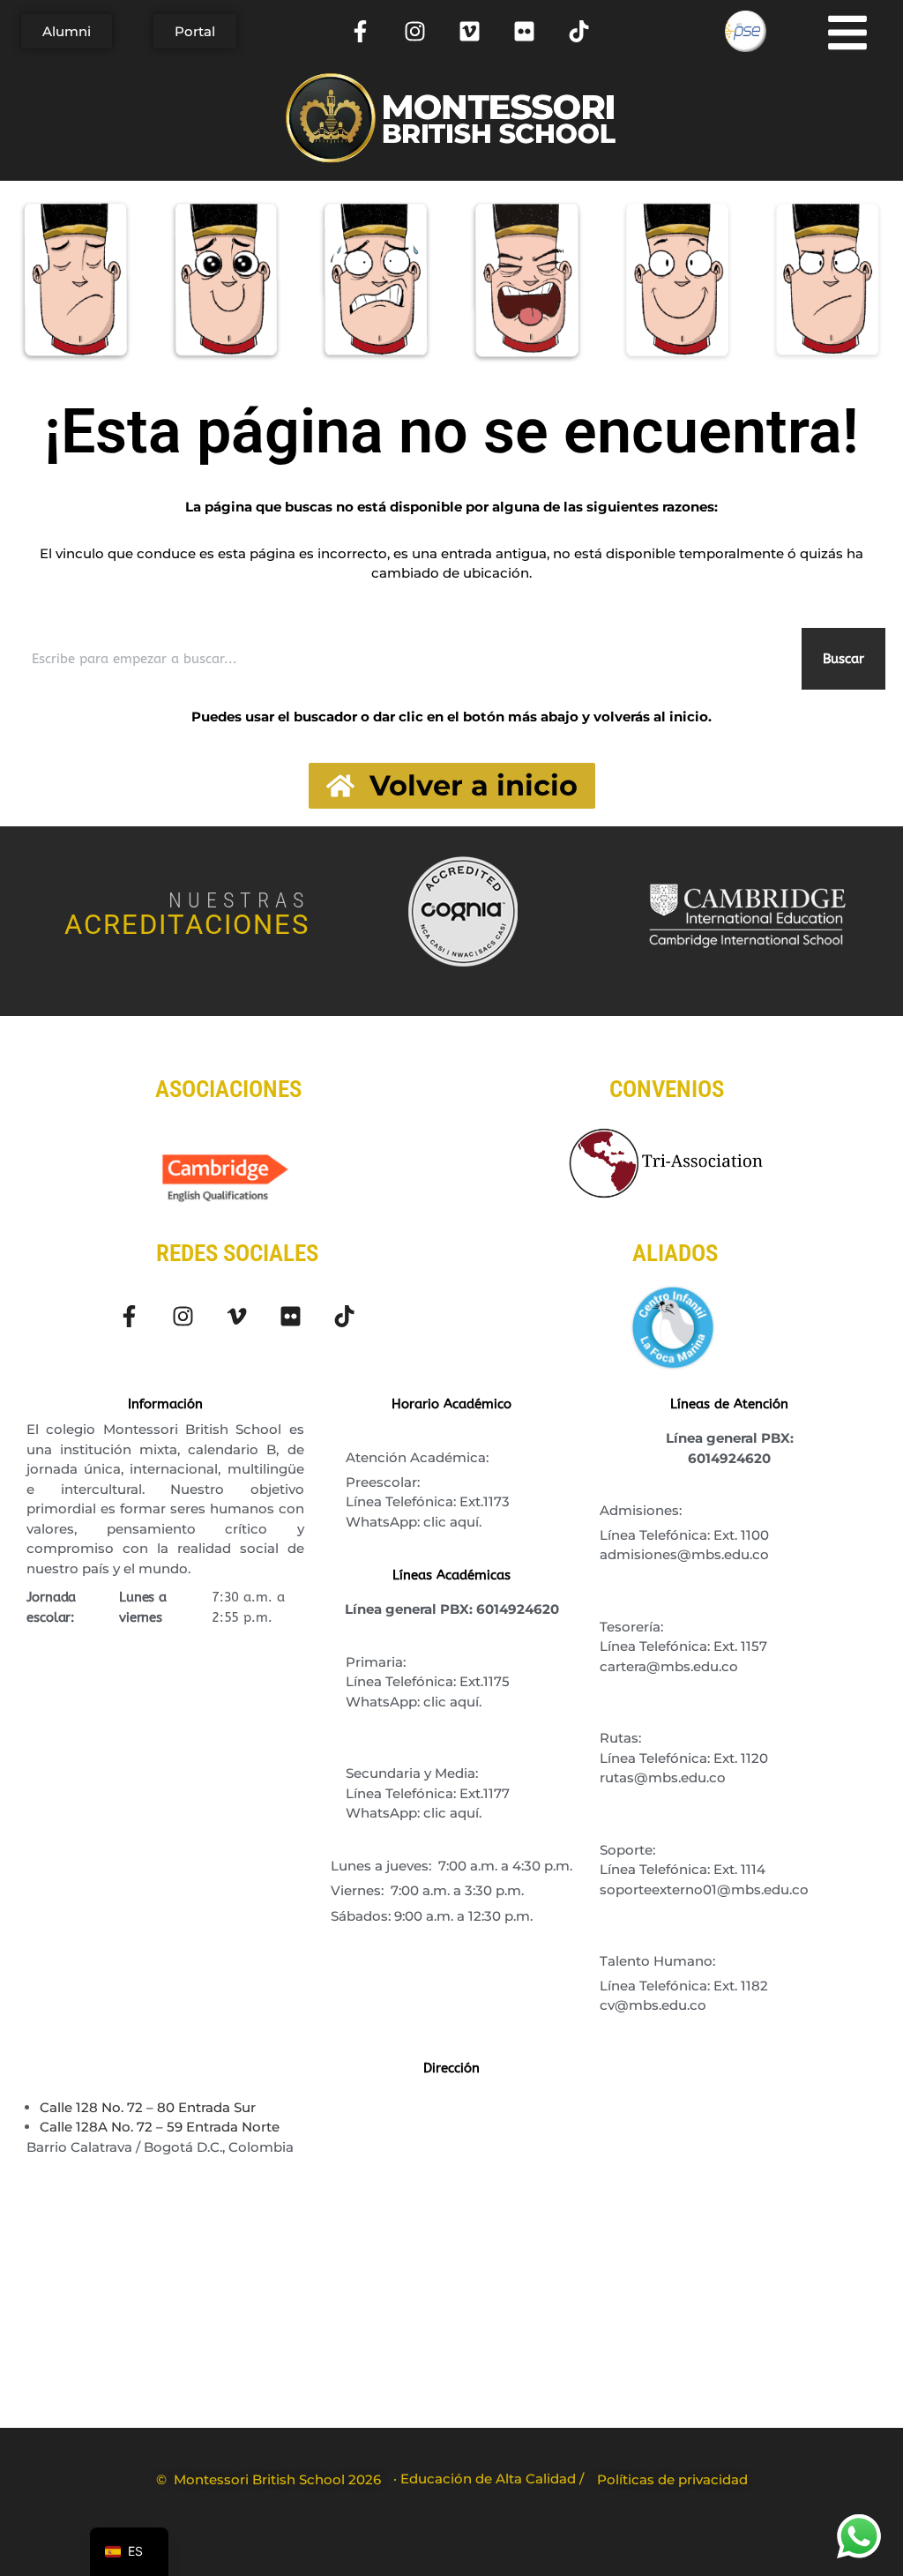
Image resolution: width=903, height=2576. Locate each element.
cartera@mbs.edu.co (669, 1666)
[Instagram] (415, 31)
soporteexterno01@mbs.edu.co (704, 1889)
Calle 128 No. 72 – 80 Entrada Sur (148, 2107)
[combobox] (406, 659)
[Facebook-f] (360, 31)
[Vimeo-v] (237, 1316)
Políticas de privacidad (672, 2479)
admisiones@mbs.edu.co (684, 1554)
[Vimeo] (470, 31)
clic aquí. (452, 1522)
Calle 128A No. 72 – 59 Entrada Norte (160, 2127)
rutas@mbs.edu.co (663, 1777)
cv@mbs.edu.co (653, 2005)
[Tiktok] (579, 31)
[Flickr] (524, 31)
